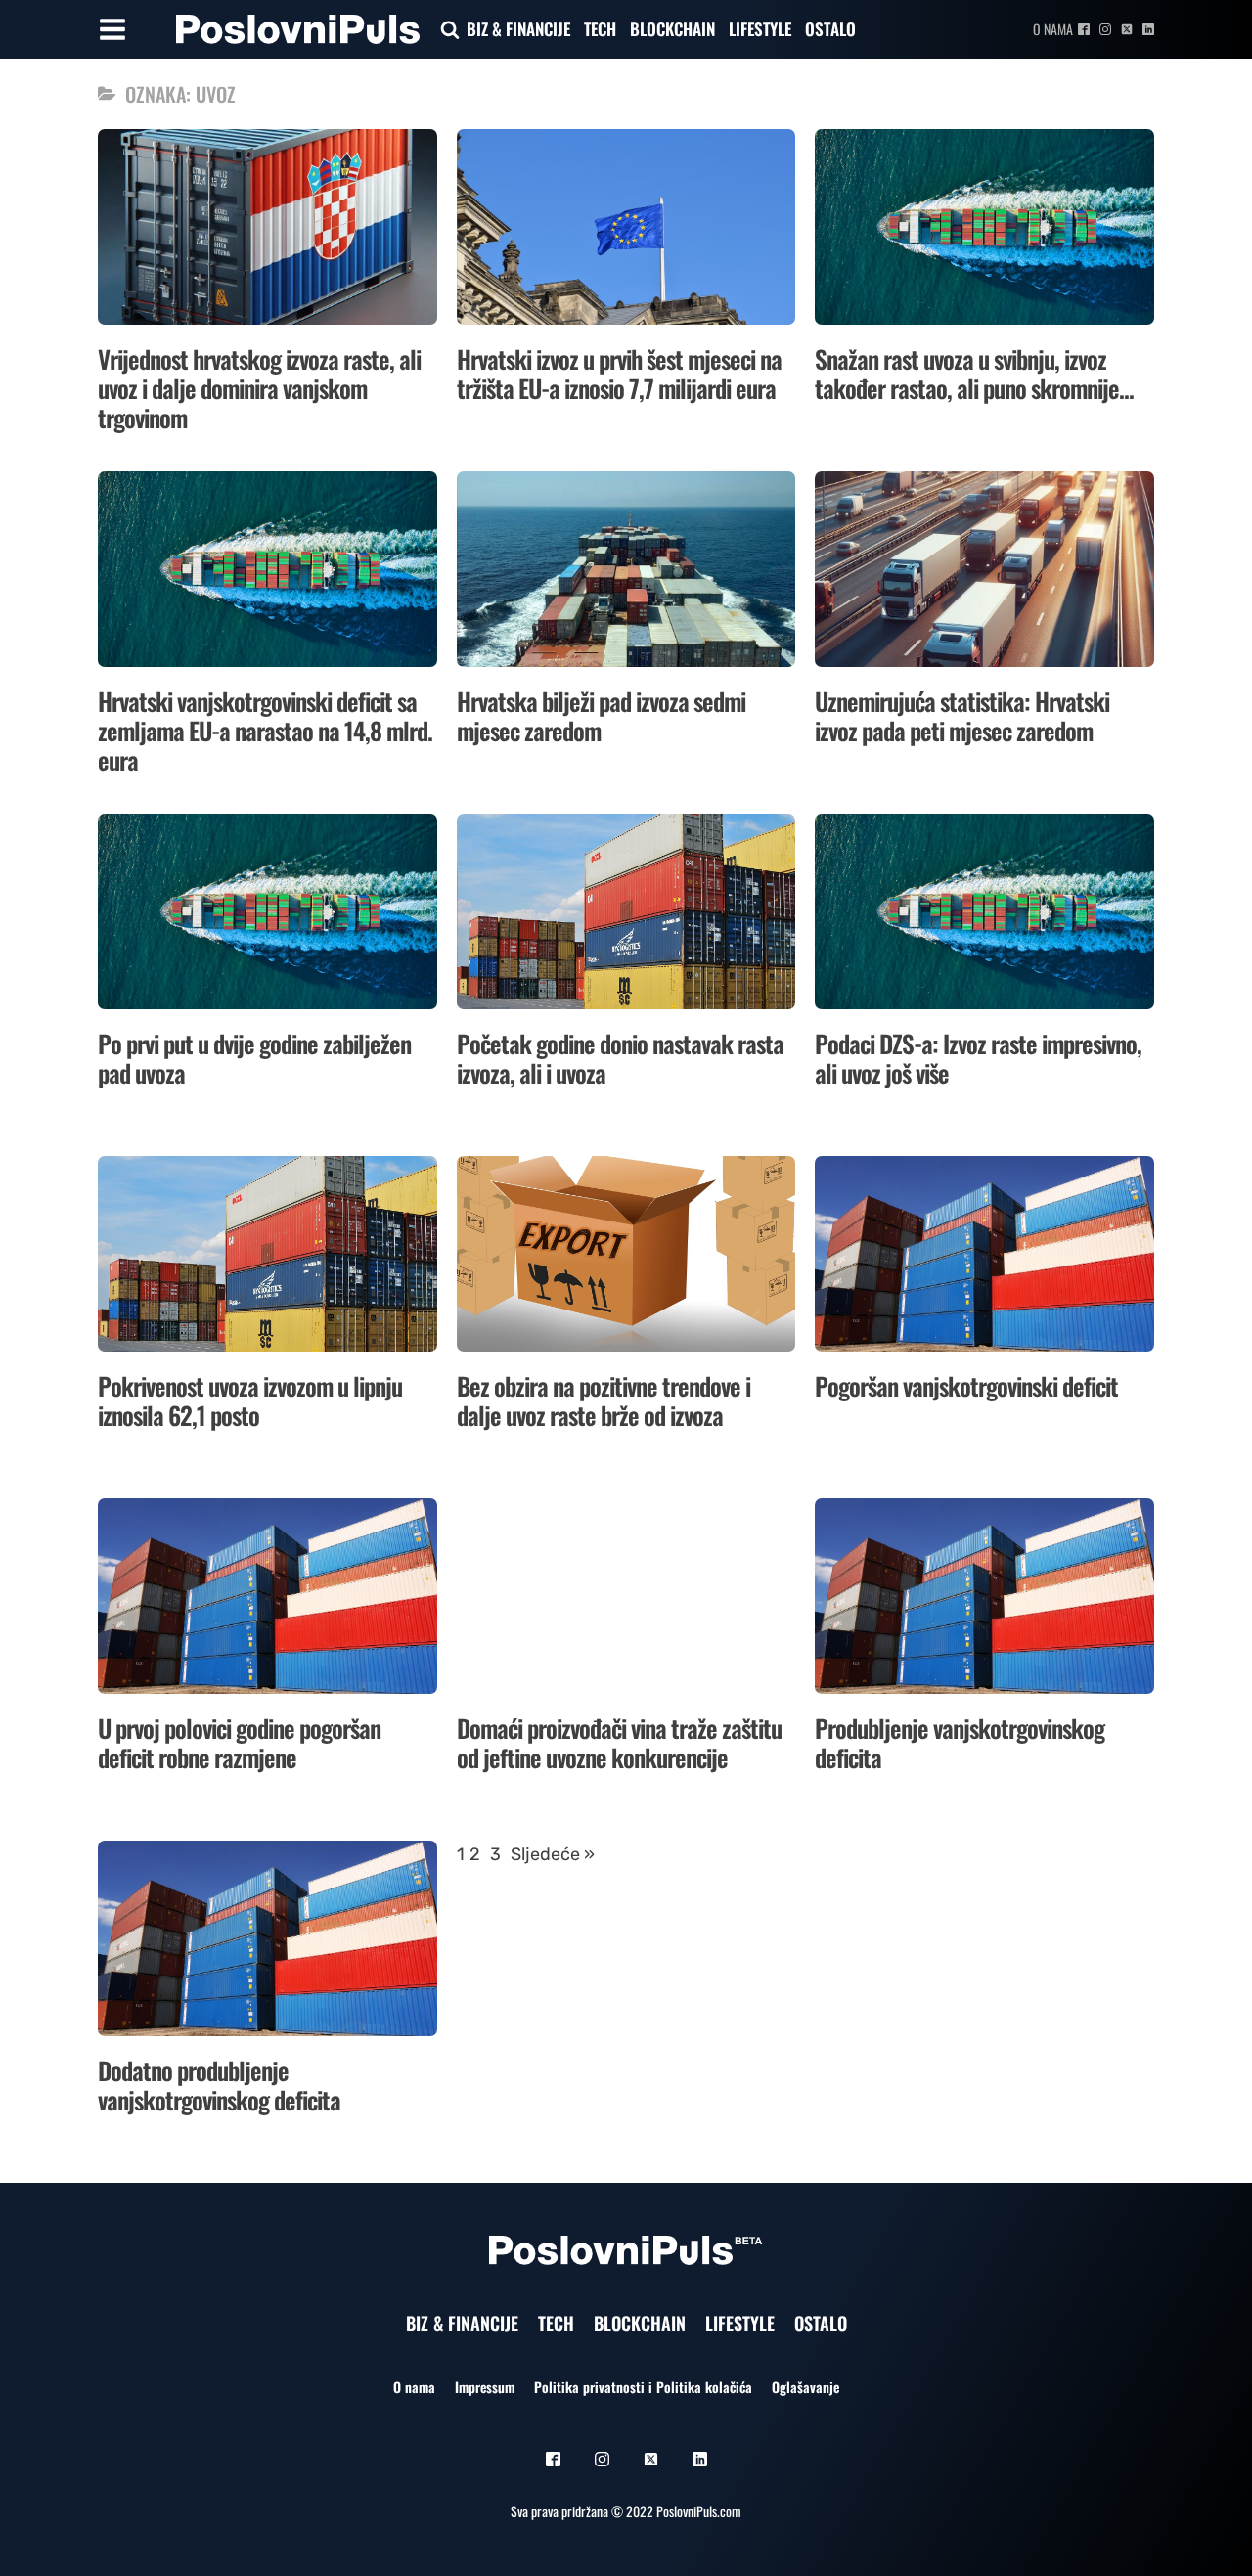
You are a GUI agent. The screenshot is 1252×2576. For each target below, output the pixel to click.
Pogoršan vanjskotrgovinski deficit (966, 1385)
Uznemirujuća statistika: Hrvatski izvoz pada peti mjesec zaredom (962, 715)
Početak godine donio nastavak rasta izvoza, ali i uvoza (620, 1058)
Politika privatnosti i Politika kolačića (643, 2387)
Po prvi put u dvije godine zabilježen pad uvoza (254, 1058)
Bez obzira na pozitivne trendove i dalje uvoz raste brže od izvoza (604, 1400)
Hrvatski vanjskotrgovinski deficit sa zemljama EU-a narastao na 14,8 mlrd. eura (265, 730)
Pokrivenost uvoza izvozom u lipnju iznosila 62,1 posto (250, 1400)
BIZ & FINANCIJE (518, 29)
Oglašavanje (805, 2387)
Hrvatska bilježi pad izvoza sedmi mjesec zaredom (601, 715)
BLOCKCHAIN (672, 29)
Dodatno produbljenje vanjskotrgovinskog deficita (219, 2085)
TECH (600, 29)
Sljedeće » (553, 1854)
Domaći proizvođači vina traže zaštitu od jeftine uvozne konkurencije (619, 1742)
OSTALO (830, 29)
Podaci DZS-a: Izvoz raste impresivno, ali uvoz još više (978, 1058)
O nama (1053, 29)
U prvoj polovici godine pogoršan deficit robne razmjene (239, 1742)
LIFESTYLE (760, 29)
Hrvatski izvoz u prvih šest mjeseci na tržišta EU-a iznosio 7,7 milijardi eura (619, 373)
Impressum (485, 2387)
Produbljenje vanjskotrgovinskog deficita (960, 1742)
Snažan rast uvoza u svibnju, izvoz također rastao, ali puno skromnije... (974, 373)
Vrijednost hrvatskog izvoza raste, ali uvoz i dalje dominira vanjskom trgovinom (259, 388)
